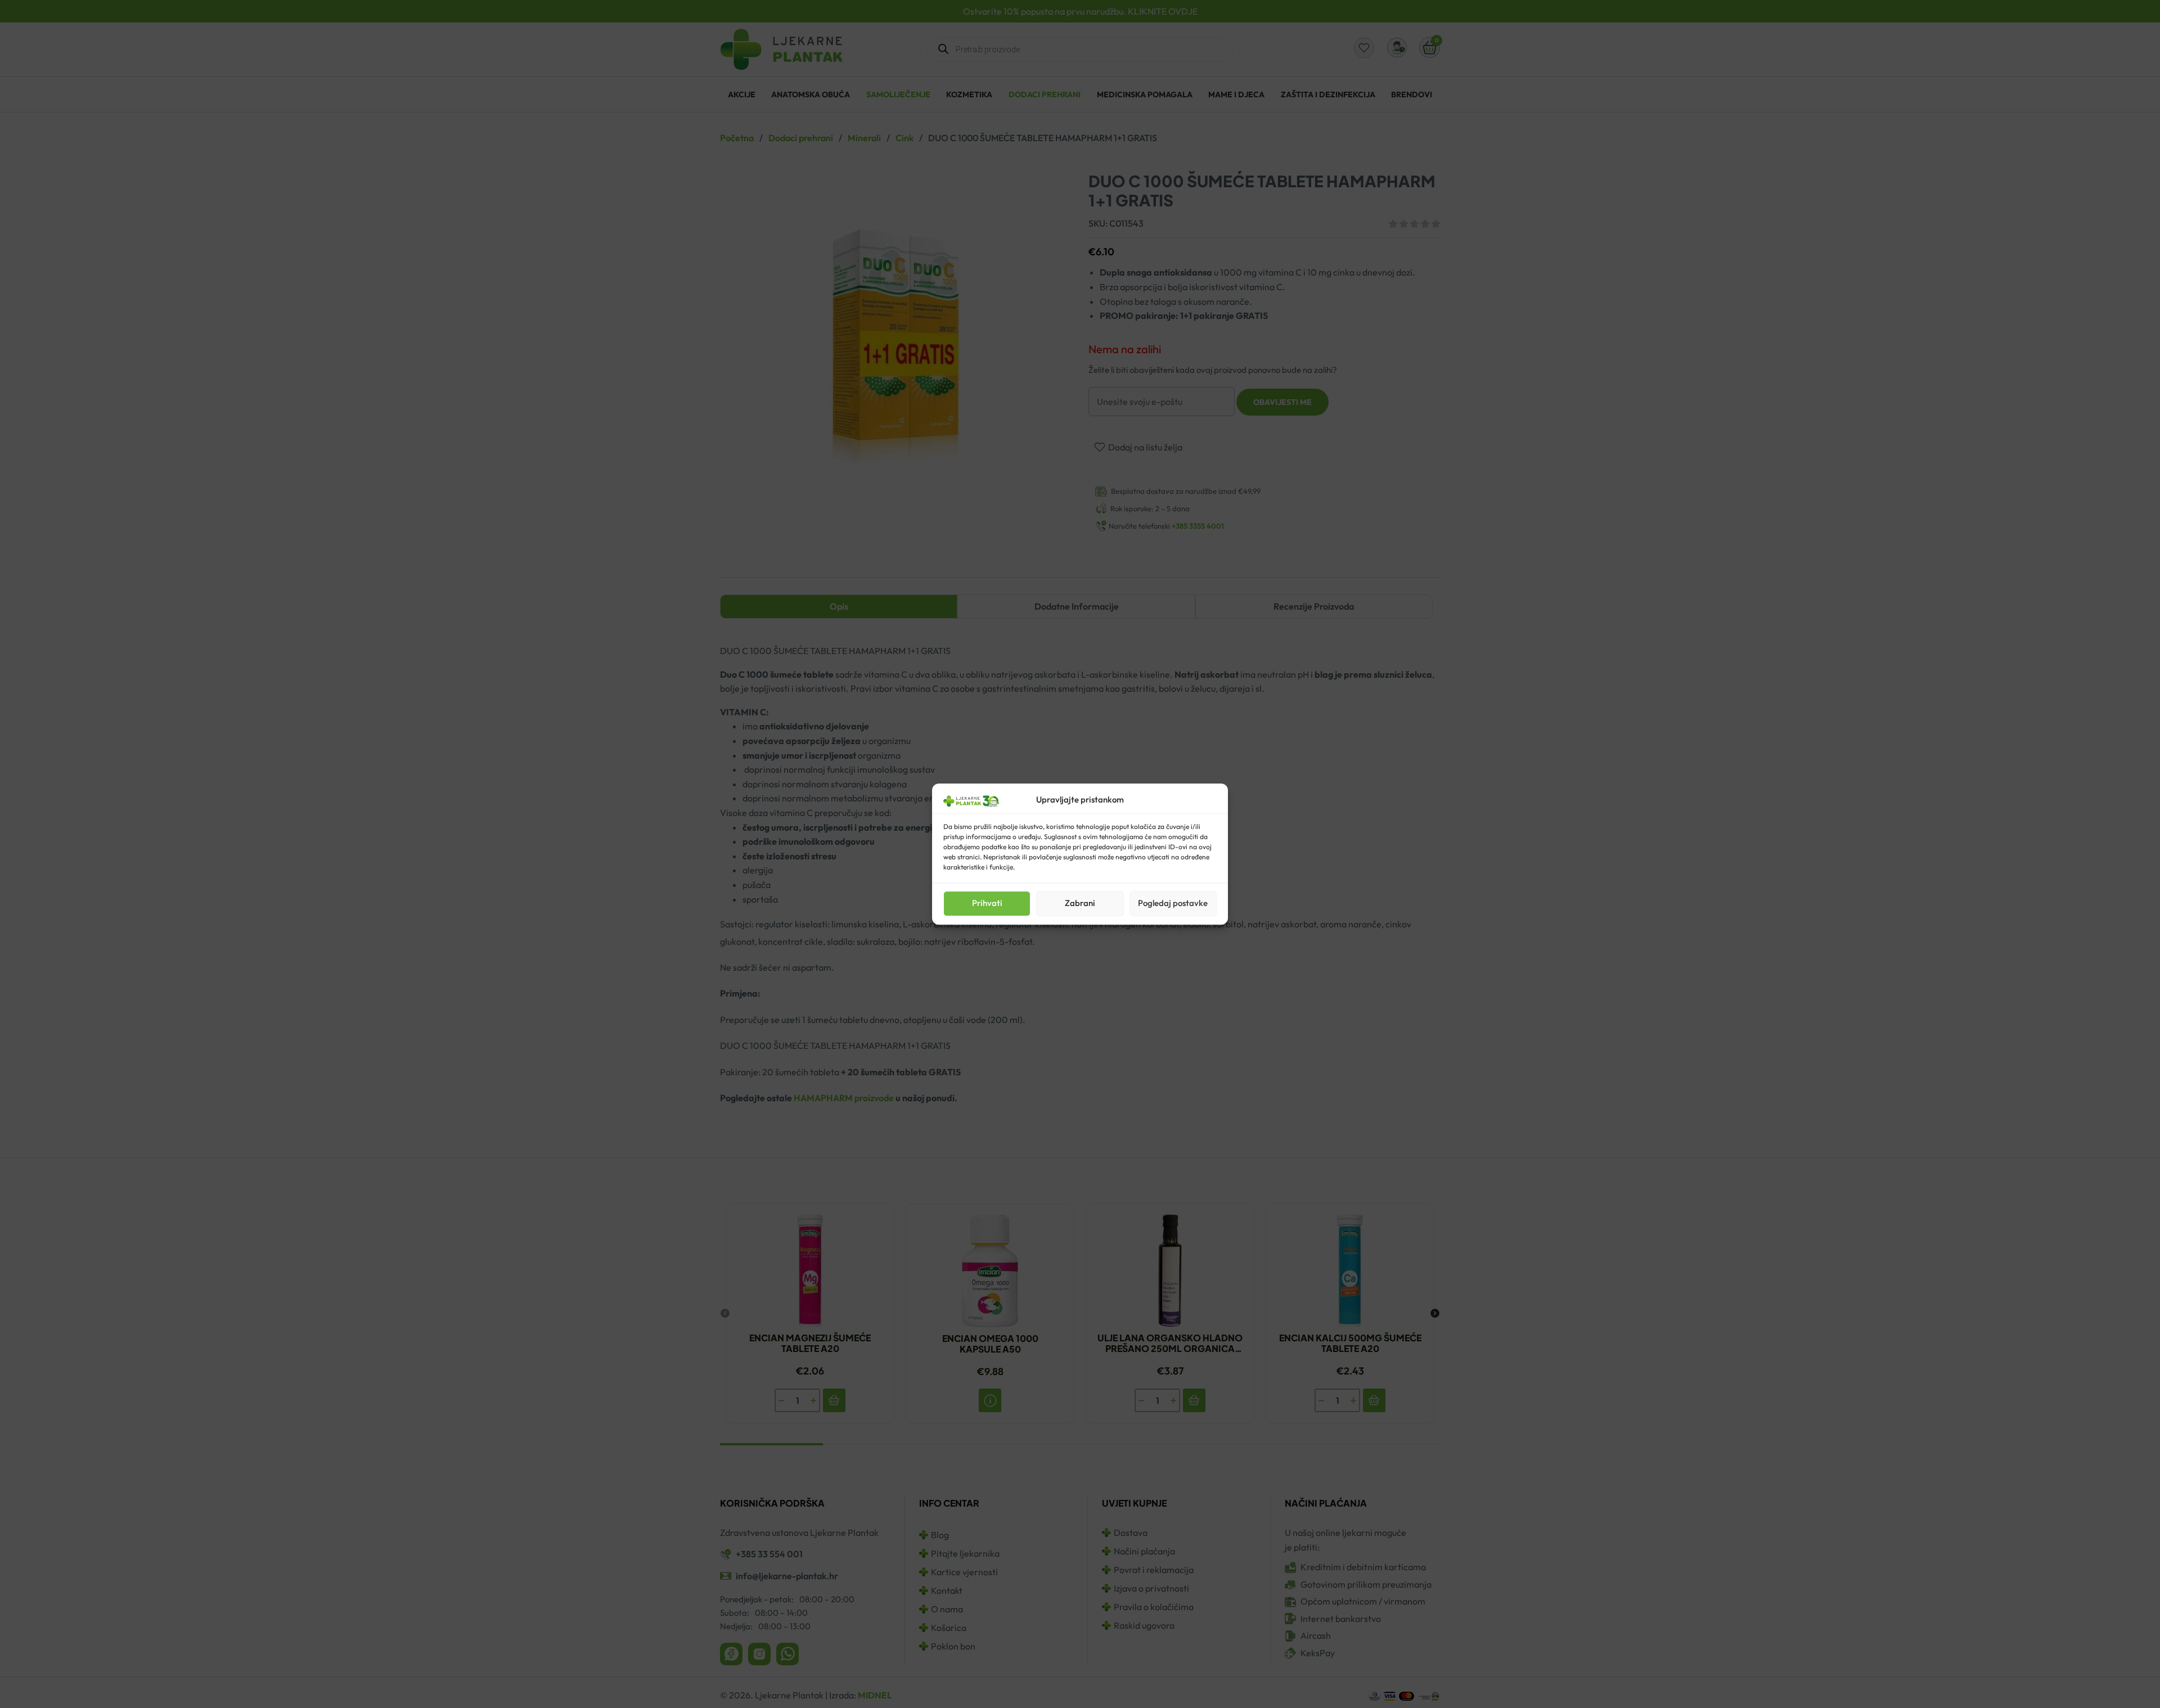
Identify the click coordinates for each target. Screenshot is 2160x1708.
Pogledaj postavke (1173, 903)
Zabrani (1080, 903)
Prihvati (987, 903)
